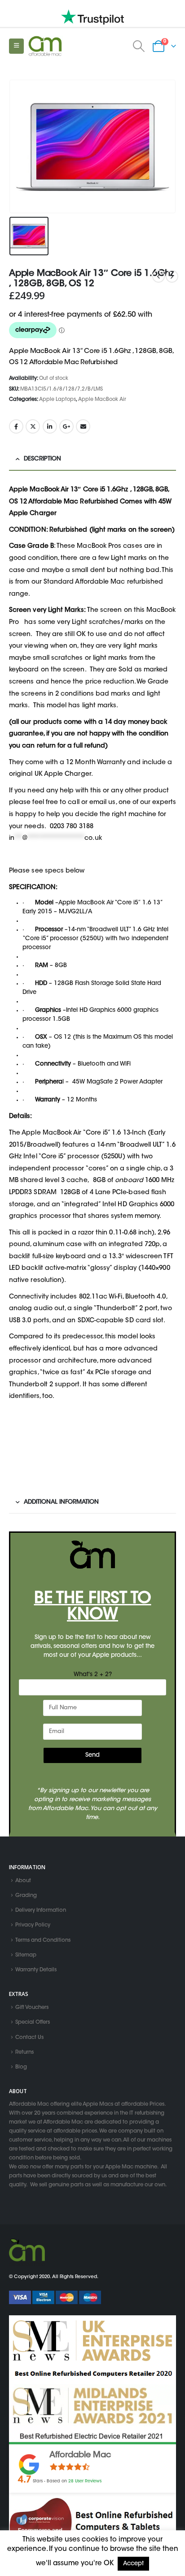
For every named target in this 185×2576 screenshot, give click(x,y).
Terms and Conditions (43, 1940)
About (23, 1881)
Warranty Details (36, 1970)
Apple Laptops (57, 400)
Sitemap (26, 1955)
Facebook (16, 426)
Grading (26, 1896)
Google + (66, 426)
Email (83, 426)
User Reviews (85, 2481)
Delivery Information (41, 1910)
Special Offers (33, 2023)
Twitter (33, 426)
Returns (24, 2052)
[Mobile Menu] (16, 46)
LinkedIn (50, 426)
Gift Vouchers (32, 2008)
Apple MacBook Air (102, 400)
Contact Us (29, 2038)
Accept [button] (133, 2564)
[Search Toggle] (139, 46)
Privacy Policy (33, 1926)
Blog (21, 2067)
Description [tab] (42, 459)
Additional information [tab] (61, 1502)
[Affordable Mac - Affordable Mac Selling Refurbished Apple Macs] (45, 46)
